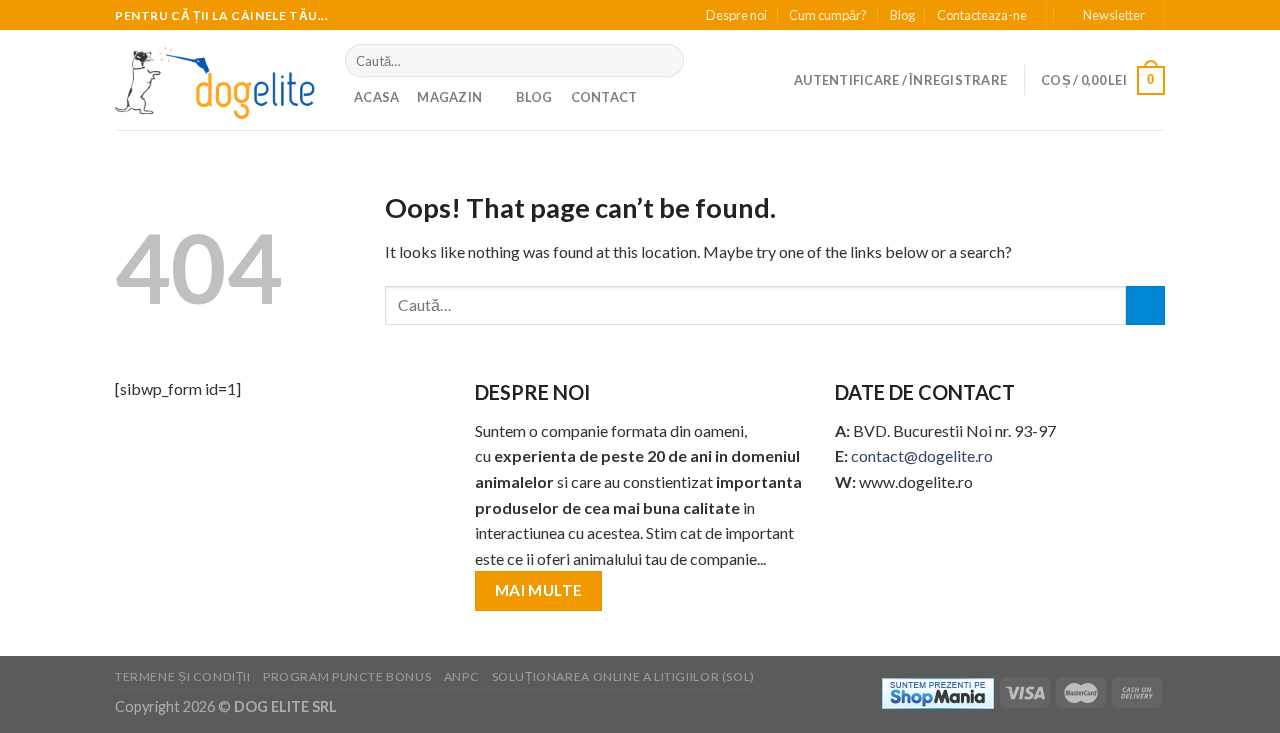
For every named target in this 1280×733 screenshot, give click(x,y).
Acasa (376, 97)
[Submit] (664, 61)
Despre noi (736, 15)
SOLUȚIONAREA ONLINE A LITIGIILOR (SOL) (623, 676)
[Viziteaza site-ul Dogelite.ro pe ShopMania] (938, 691)
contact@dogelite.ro (922, 455)
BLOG (534, 97)
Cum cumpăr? (828, 15)
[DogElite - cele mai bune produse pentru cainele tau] (215, 80)
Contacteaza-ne (982, 15)
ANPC (461, 676)
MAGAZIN (449, 97)
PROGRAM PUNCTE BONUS (347, 676)
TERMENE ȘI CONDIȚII (183, 676)
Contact (604, 97)
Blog (902, 15)
